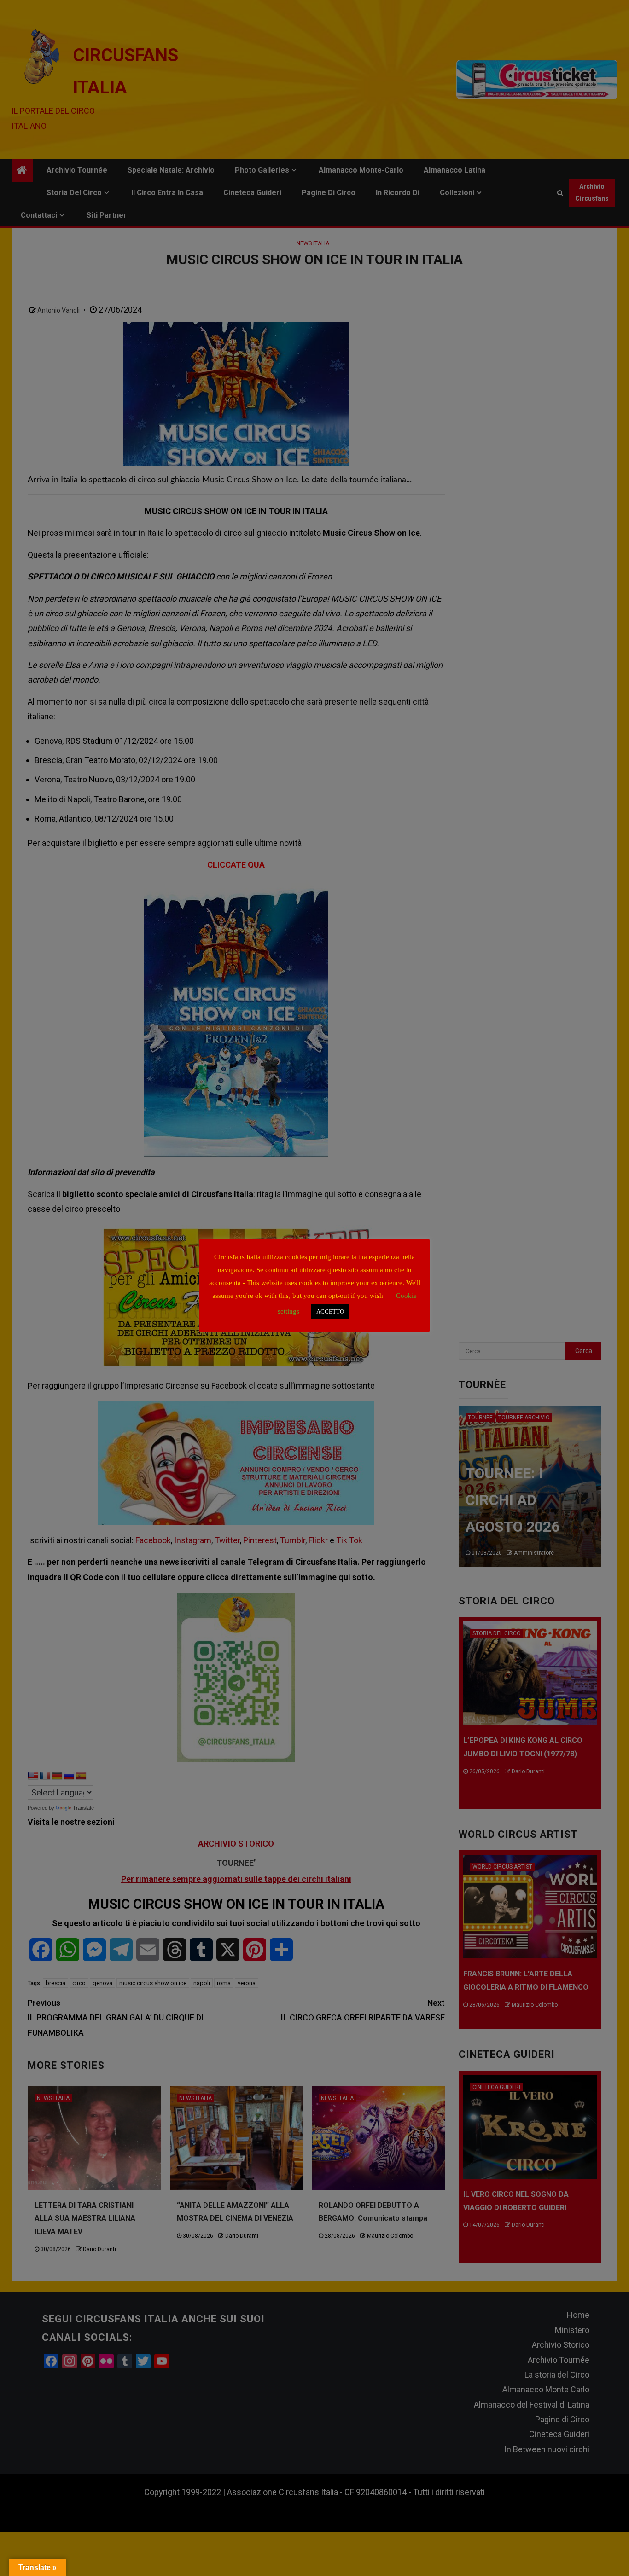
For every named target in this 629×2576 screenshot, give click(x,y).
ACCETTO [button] (330, 1311)
